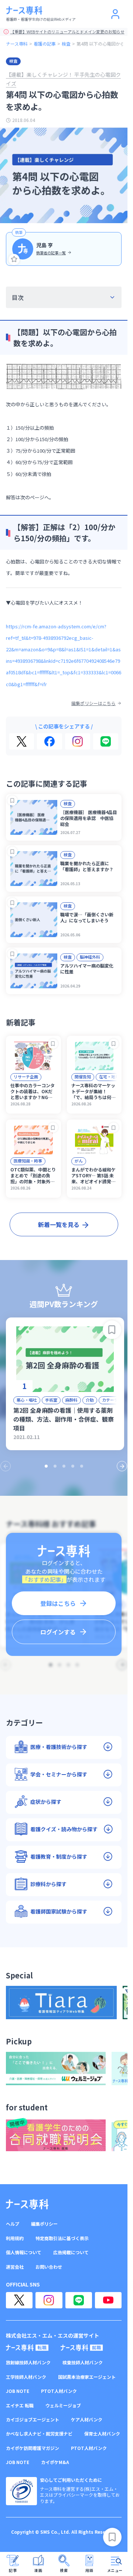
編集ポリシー (44, 2224)
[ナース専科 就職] (82, 2348)
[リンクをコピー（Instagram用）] (78, 741)
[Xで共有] (22, 741)
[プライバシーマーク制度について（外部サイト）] (21, 2491)
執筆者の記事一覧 (51, 253)
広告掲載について (71, 2252)
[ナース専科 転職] (27, 2348)
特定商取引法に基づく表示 (62, 2238)
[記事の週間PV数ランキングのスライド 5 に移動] (82, 1466)
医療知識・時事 (28, 1161)
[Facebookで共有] (50, 741)
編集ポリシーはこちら (93, 703)
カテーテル (112, 1400)
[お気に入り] (14, 259)
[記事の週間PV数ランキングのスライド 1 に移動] (46, 1466)
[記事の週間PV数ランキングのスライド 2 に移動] (55, 1466)
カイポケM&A (55, 2462)
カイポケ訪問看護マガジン (33, 2448)
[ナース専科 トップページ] (27, 2204)
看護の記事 (45, 44)
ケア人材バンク (87, 2420)
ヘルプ (13, 2224)
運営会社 (15, 2267)
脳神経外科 (90, 957)
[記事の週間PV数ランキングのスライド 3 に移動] (64, 1466)
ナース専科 (17, 44)
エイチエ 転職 (20, 2405)
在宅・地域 (109, 1077)
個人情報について (24, 2252)
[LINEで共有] (106, 741)
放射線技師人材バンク (28, 2362)
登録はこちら (58, 1603)
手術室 (51, 1400)
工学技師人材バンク (26, 2377)
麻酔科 (71, 1400)
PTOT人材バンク (59, 2391)
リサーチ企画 (26, 1077)
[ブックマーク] (12, 801)
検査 (66, 44)
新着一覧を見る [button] (59, 1224)
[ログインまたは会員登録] (115, 14)
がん (79, 1161)
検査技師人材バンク (83, 2362)
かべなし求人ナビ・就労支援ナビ (39, 2434)
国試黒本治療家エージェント (87, 2377)
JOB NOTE (18, 2391)
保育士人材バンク (102, 2434)
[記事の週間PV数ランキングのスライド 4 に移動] (73, 1466)
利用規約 (15, 2238)
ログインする (58, 1632)
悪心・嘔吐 (27, 1400)
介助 (90, 1400)
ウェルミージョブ (63, 2405)
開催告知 (83, 1077)
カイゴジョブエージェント (33, 2420)
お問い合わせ (49, 2267)
